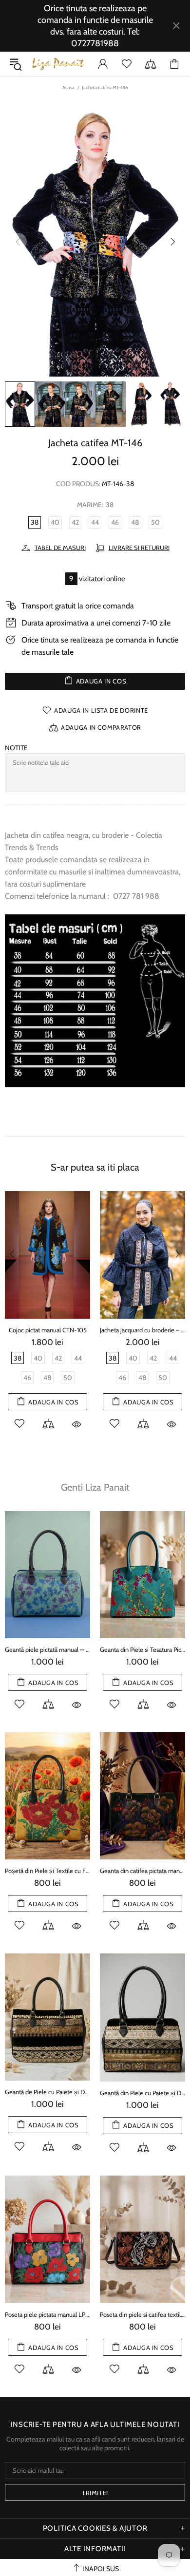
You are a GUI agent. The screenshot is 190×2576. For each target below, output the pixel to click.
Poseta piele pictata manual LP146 (47, 2314)
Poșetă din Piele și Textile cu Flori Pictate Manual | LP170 (47, 1871)
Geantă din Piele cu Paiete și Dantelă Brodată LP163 (142, 2093)
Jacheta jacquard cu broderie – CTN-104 (142, 1330)
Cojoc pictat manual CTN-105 (48, 1330)
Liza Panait (58, 64)
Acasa (68, 87)
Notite (16, 748)
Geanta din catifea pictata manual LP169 (142, 1871)
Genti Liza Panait (95, 1487)
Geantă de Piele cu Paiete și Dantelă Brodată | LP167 (47, 2092)
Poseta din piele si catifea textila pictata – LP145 (142, 2314)
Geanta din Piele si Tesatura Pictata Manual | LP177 (142, 1649)
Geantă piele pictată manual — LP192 (47, 1649)
